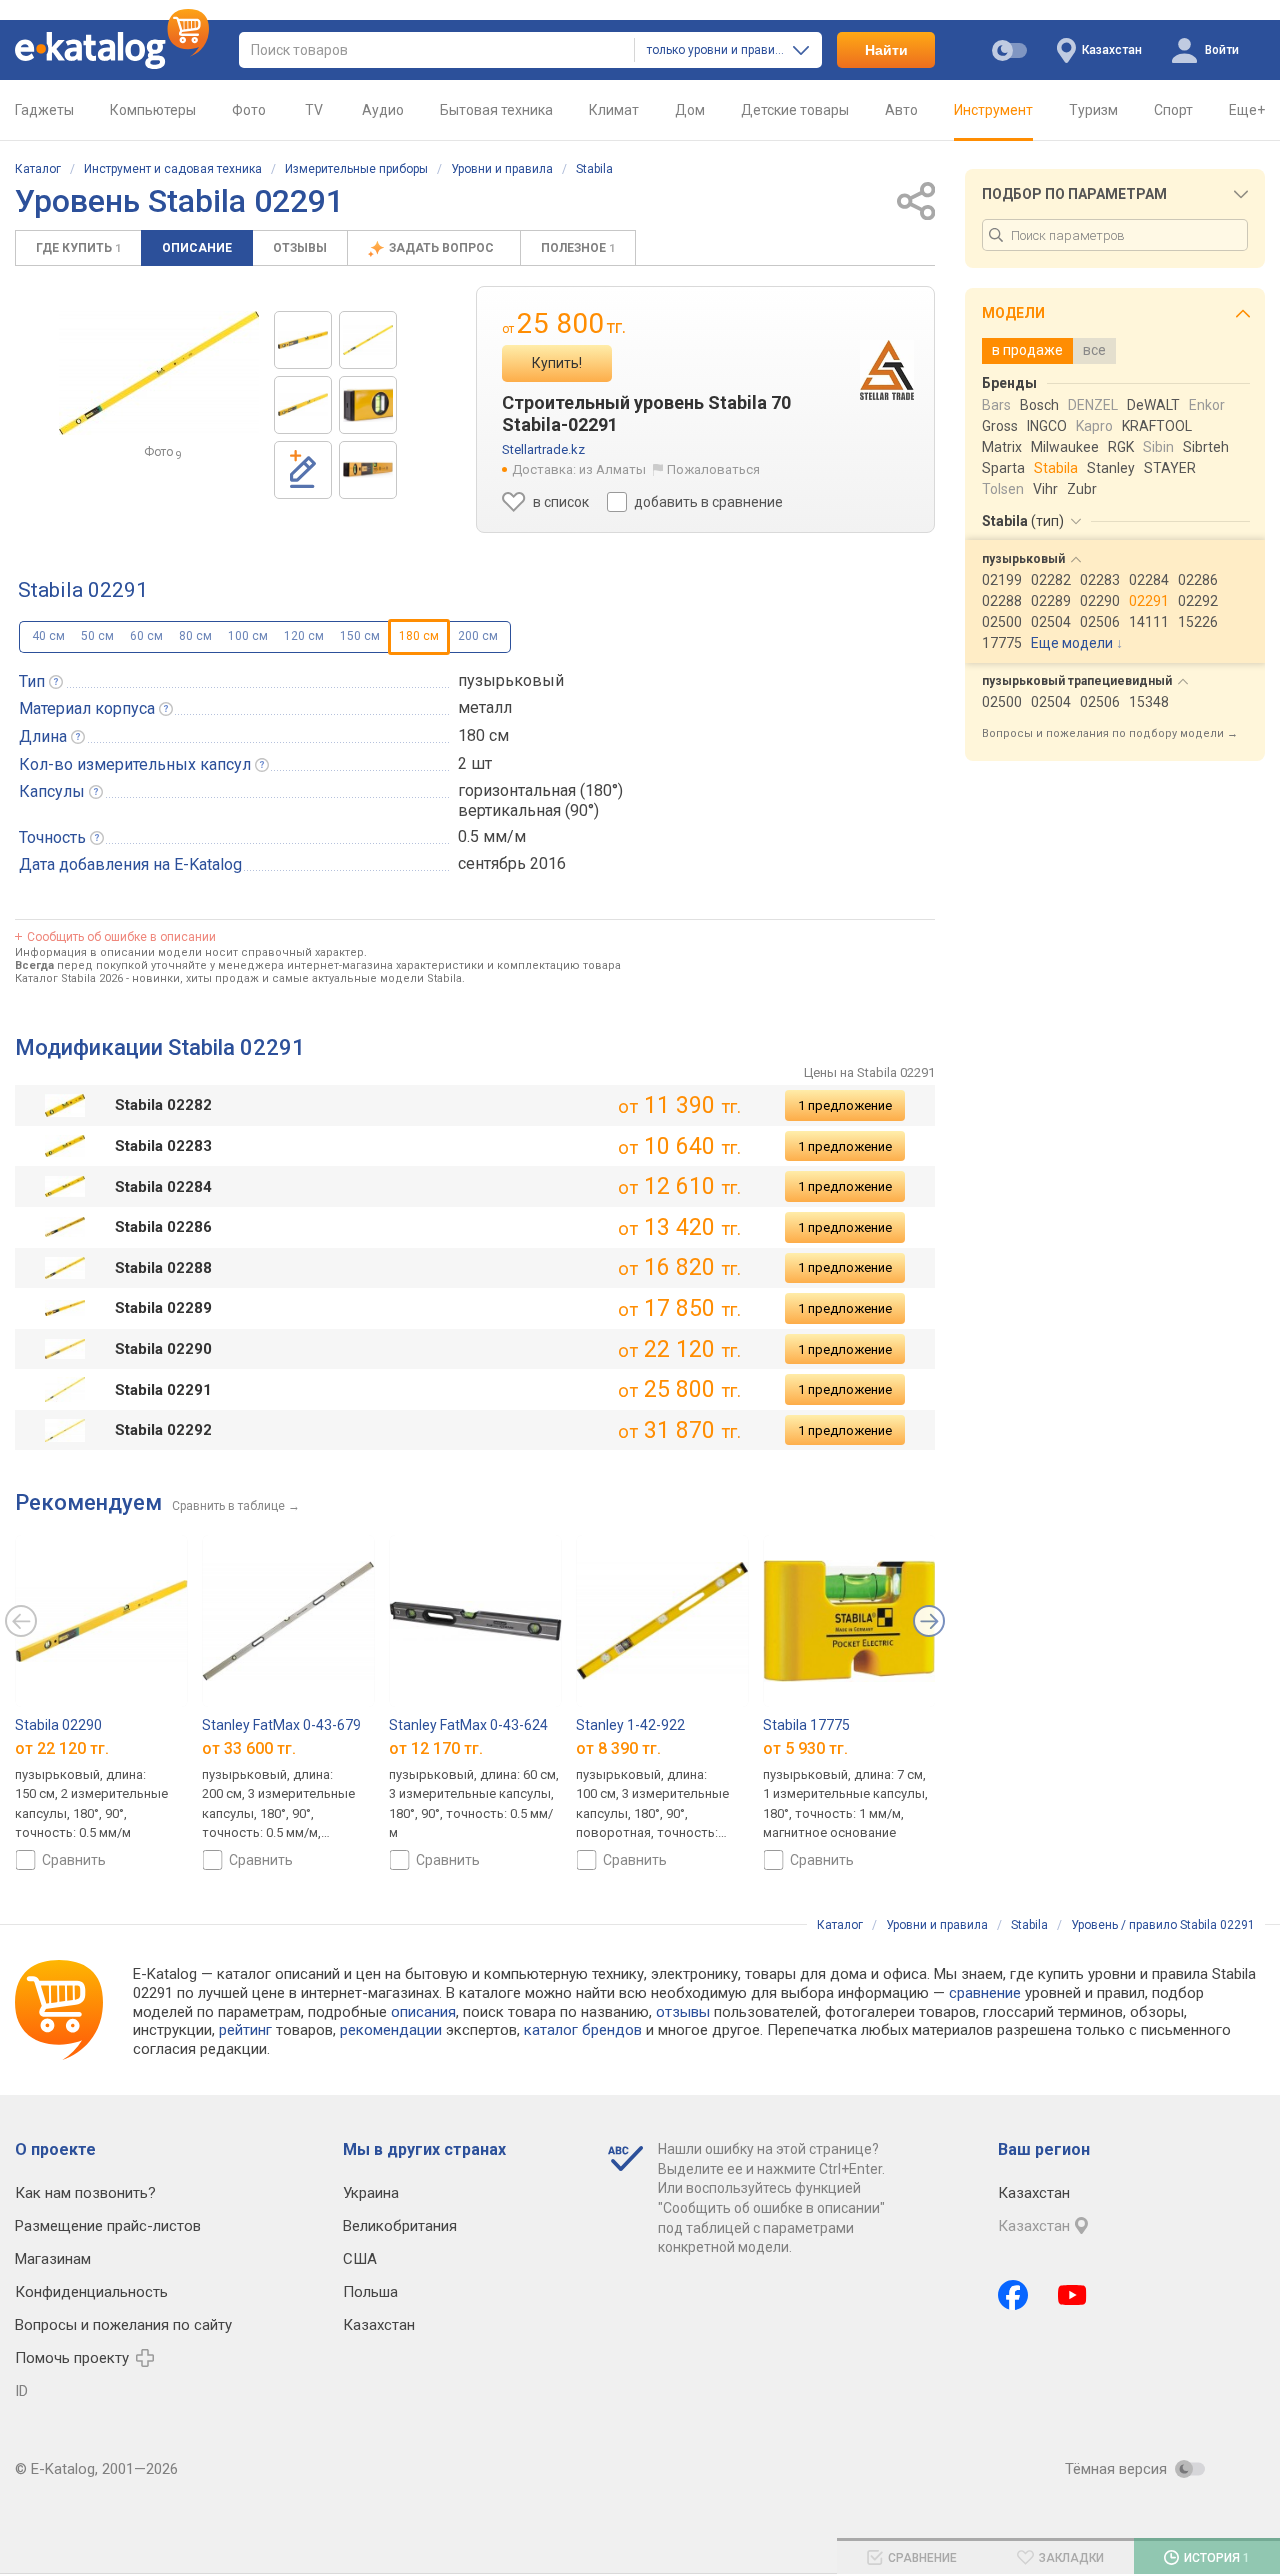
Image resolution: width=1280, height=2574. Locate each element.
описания (423, 2012)
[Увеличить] (159, 373)
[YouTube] (1072, 2295)
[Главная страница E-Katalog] (112, 50)
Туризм (1093, 110)
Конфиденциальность (91, 2292)
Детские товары (795, 110)
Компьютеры (153, 110)
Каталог (38, 169)
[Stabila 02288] (303, 405)
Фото (249, 110)
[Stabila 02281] (368, 405)
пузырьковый (511, 680)
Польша (370, 2292)
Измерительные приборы (356, 169)
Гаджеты (44, 110)
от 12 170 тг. (436, 1748)
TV (314, 110)
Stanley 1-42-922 (630, 1725)
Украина (371, 2193)
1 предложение (845, 1105)
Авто (901, 110)
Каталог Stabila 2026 (69, 978)
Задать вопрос (443, 248)
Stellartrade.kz (543, 449)
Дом (690, 110)
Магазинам (53, 2259)
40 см (48, 636)
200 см (478, 636)
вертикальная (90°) (528, 810)
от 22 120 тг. (62, 1748)
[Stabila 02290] (368, 340)
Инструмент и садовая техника (173, 169)
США (360, 2259)
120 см (304, 636)
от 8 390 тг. (618, 1748)
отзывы (683, 2012)
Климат (614, 110)
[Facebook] (1013, 2295)
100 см (248, 636)
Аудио (383, 110)
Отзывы (300, 248)
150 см (360, 636)
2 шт (475, 763)
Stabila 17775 (806, 1725)
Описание (197, 248)
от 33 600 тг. (249, 1748)
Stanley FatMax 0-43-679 (281, 1725)
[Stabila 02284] (368, 470)
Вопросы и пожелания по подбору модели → (1110, 733)
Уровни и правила (502, 169)
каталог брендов (583, 2030)
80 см (195, 636)
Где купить (78, 248)
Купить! (557, 363)
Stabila (594, 169)
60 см (146, 636)
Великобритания (400, 2226)
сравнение (985, 1993)
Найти (886, 50)
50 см (97, 636)
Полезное (578, 248)
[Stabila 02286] (303, 340)
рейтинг (245, 2030)
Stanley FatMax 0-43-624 (468, 1725)
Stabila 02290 (58, 1725)
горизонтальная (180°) (540, 790)
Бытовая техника (496, 110)
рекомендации (391, 2030)
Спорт (1173, 110)
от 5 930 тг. (805, 1748)
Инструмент (993, 110)
